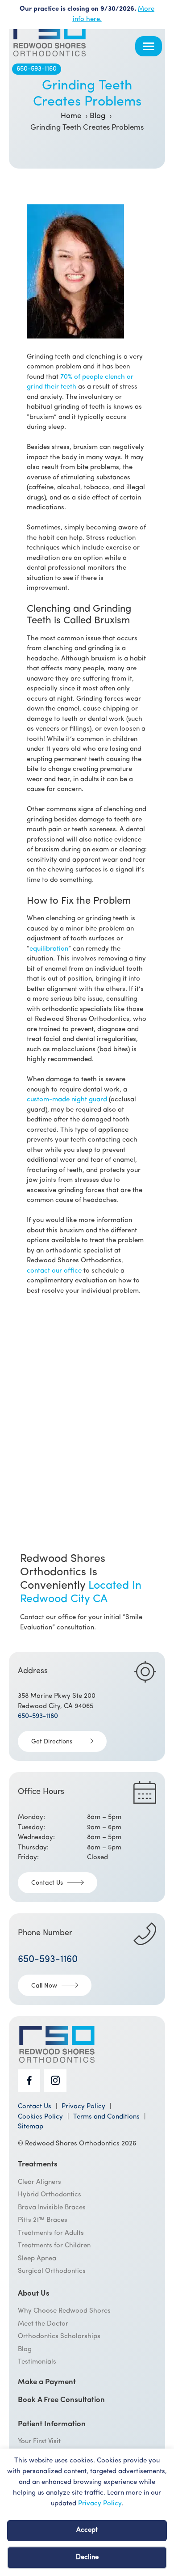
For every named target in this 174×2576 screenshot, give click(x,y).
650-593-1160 (37, 69)
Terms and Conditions (106, 2117)
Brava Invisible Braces (52, 2208)
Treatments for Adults (51, 2233)
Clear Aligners (39, 2182)
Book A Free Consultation (61, 2400)
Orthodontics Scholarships (59, 2337)
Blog (25, 2350)
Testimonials (37, 2362)
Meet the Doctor (43, 2324)
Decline (87, 2557)
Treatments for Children (54, 2246)
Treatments (38, 2165)
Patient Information (52, 2424)
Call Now (44, 1986)
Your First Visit (39, 2442)
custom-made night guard (67, 1100)
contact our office (54, 1271)
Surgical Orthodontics (52, 2271)
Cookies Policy (40, 2117)
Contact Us (47, 1883)
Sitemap (31, 2127)
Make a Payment (47, 2382)
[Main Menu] (149, 46)
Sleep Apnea (37, 2259)
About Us (34, 2294)
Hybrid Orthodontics (50, 2195)
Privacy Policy (100, 2504)
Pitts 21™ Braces (43, 2220)
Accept (87, 2530)
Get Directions (52, 1742)
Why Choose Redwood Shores (64, 2311)
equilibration (49, 949)
